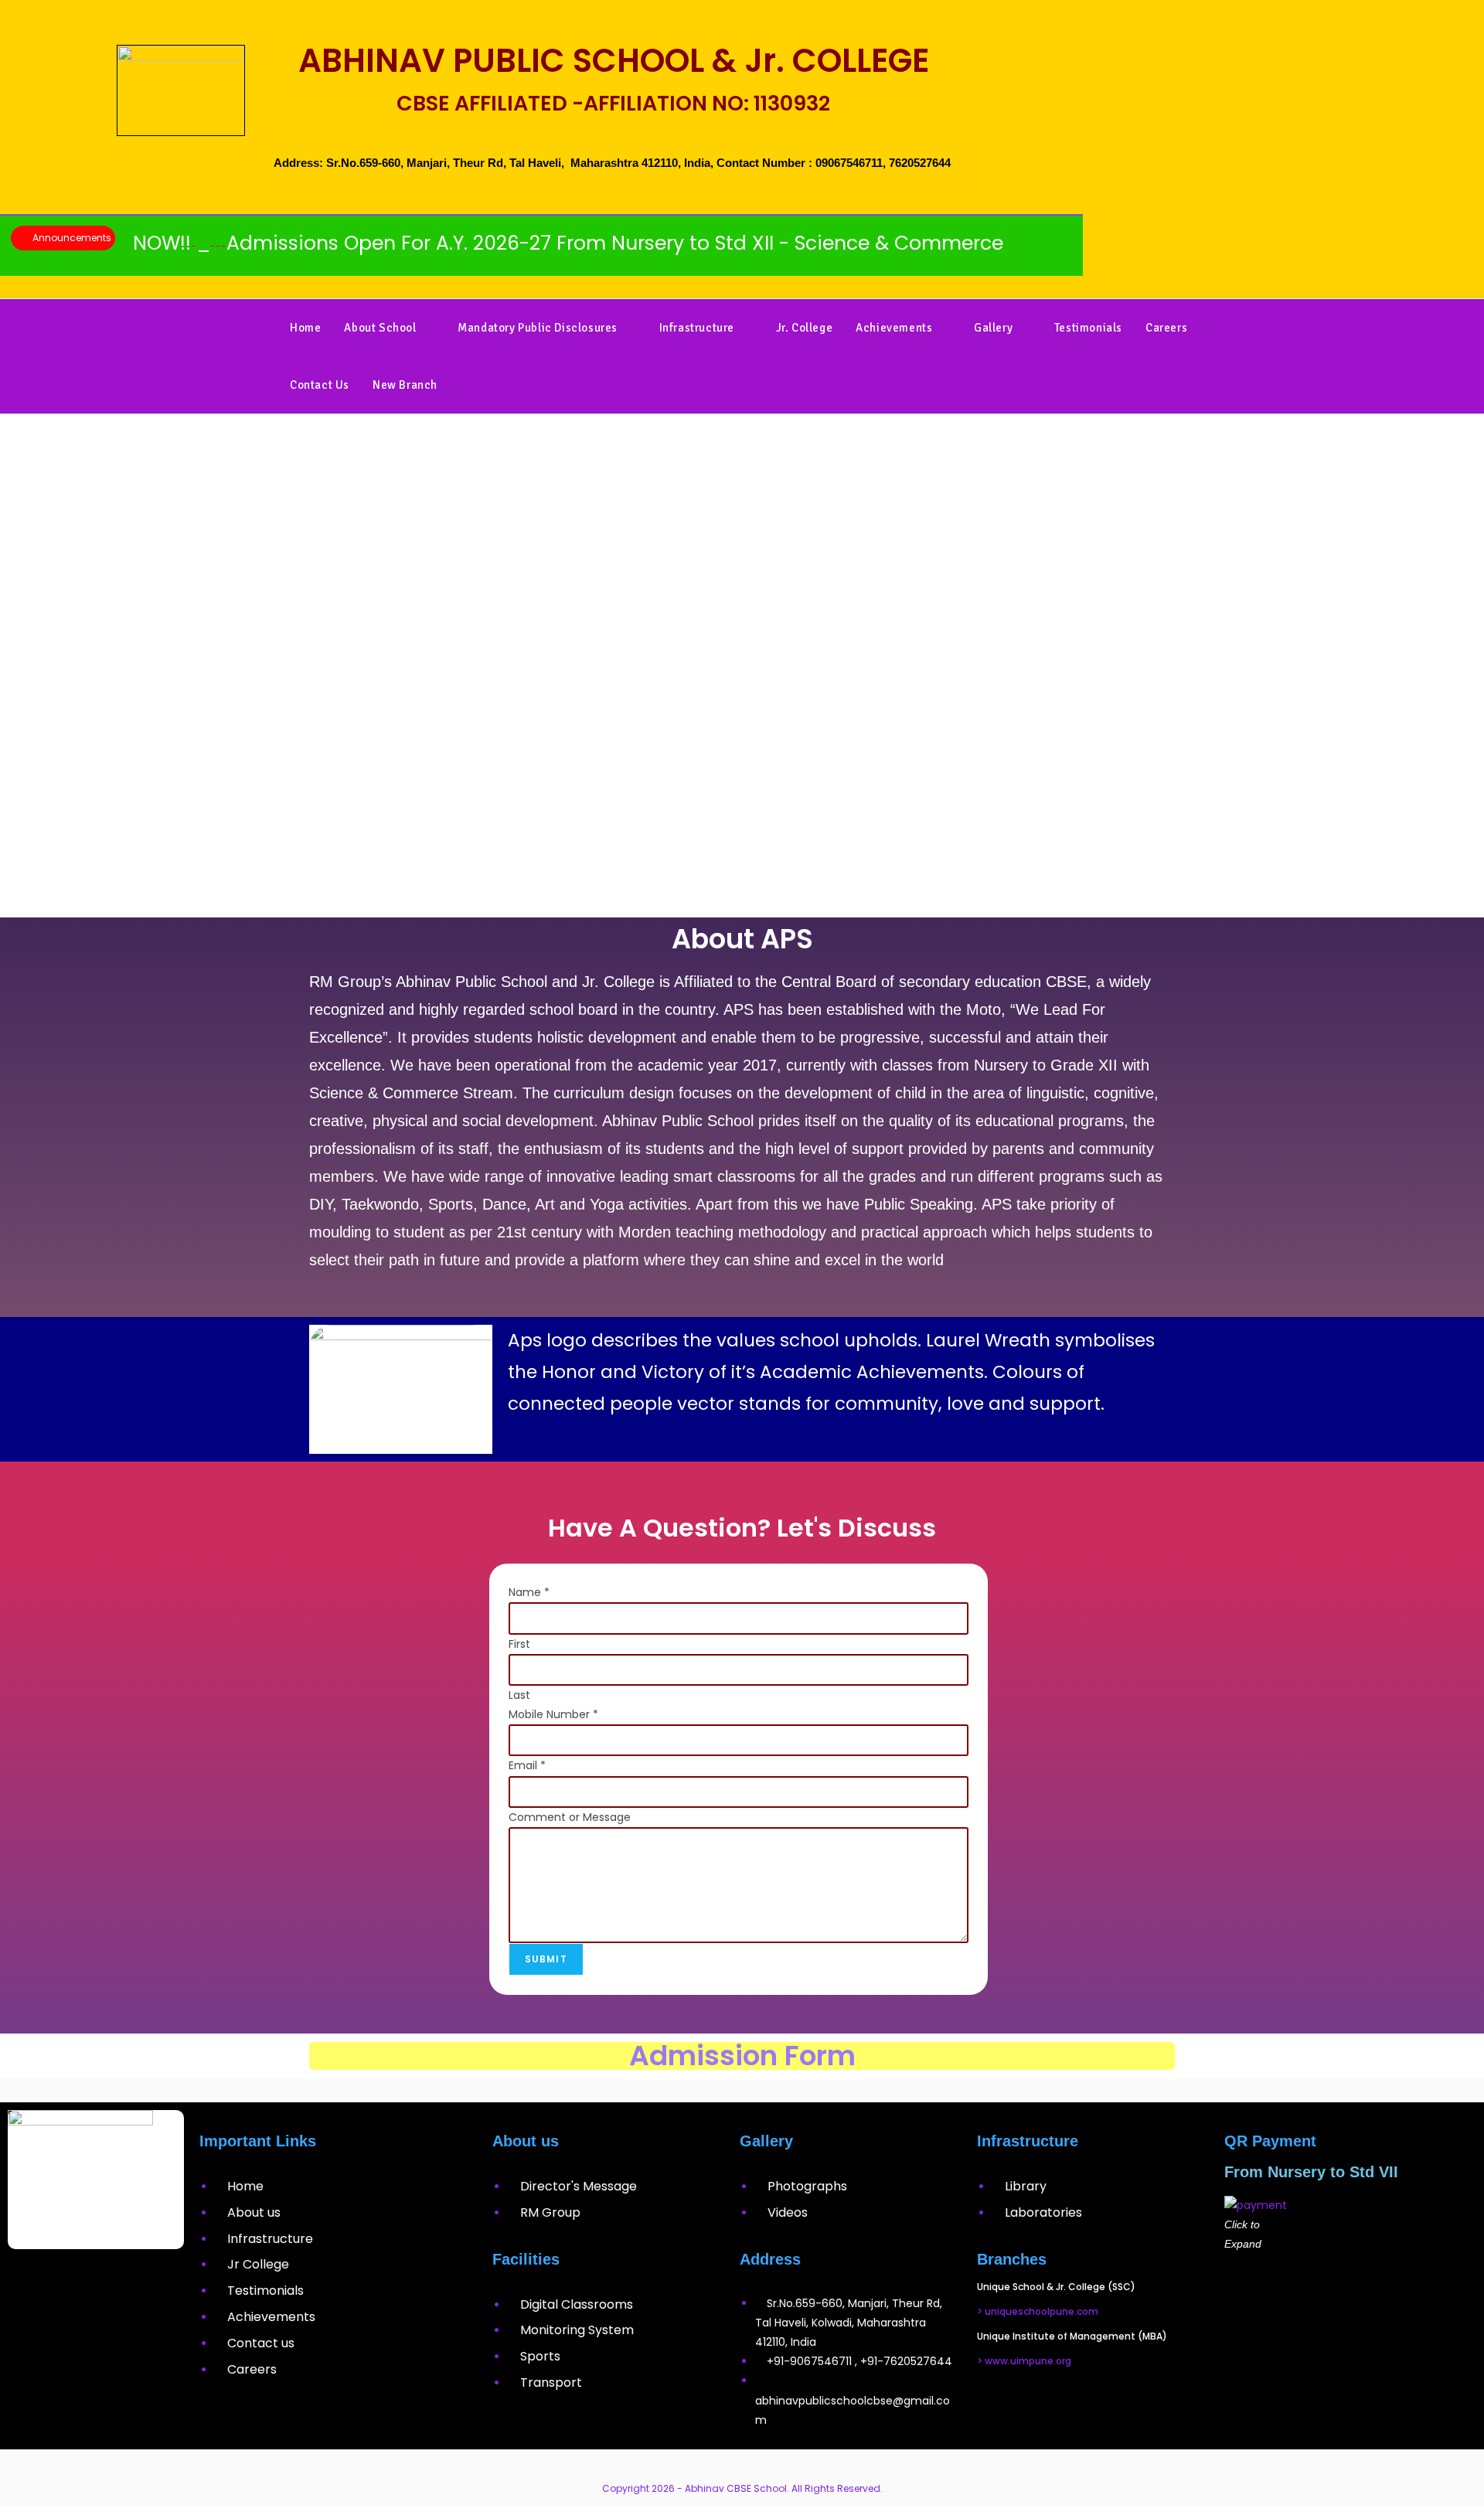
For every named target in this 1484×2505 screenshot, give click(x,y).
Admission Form (742, 2056)
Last (519, 1695)
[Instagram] (96, 2284)
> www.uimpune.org (1024, 2361)
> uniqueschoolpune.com (1038, 2311)
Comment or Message (570, 1817)
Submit (546, 1959)
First (519, 1644)
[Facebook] (50, 2284)
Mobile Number (553, 1714)
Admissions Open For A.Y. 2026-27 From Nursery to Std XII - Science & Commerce (503, 243)
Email (527, 1765)
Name (529, 1592)
